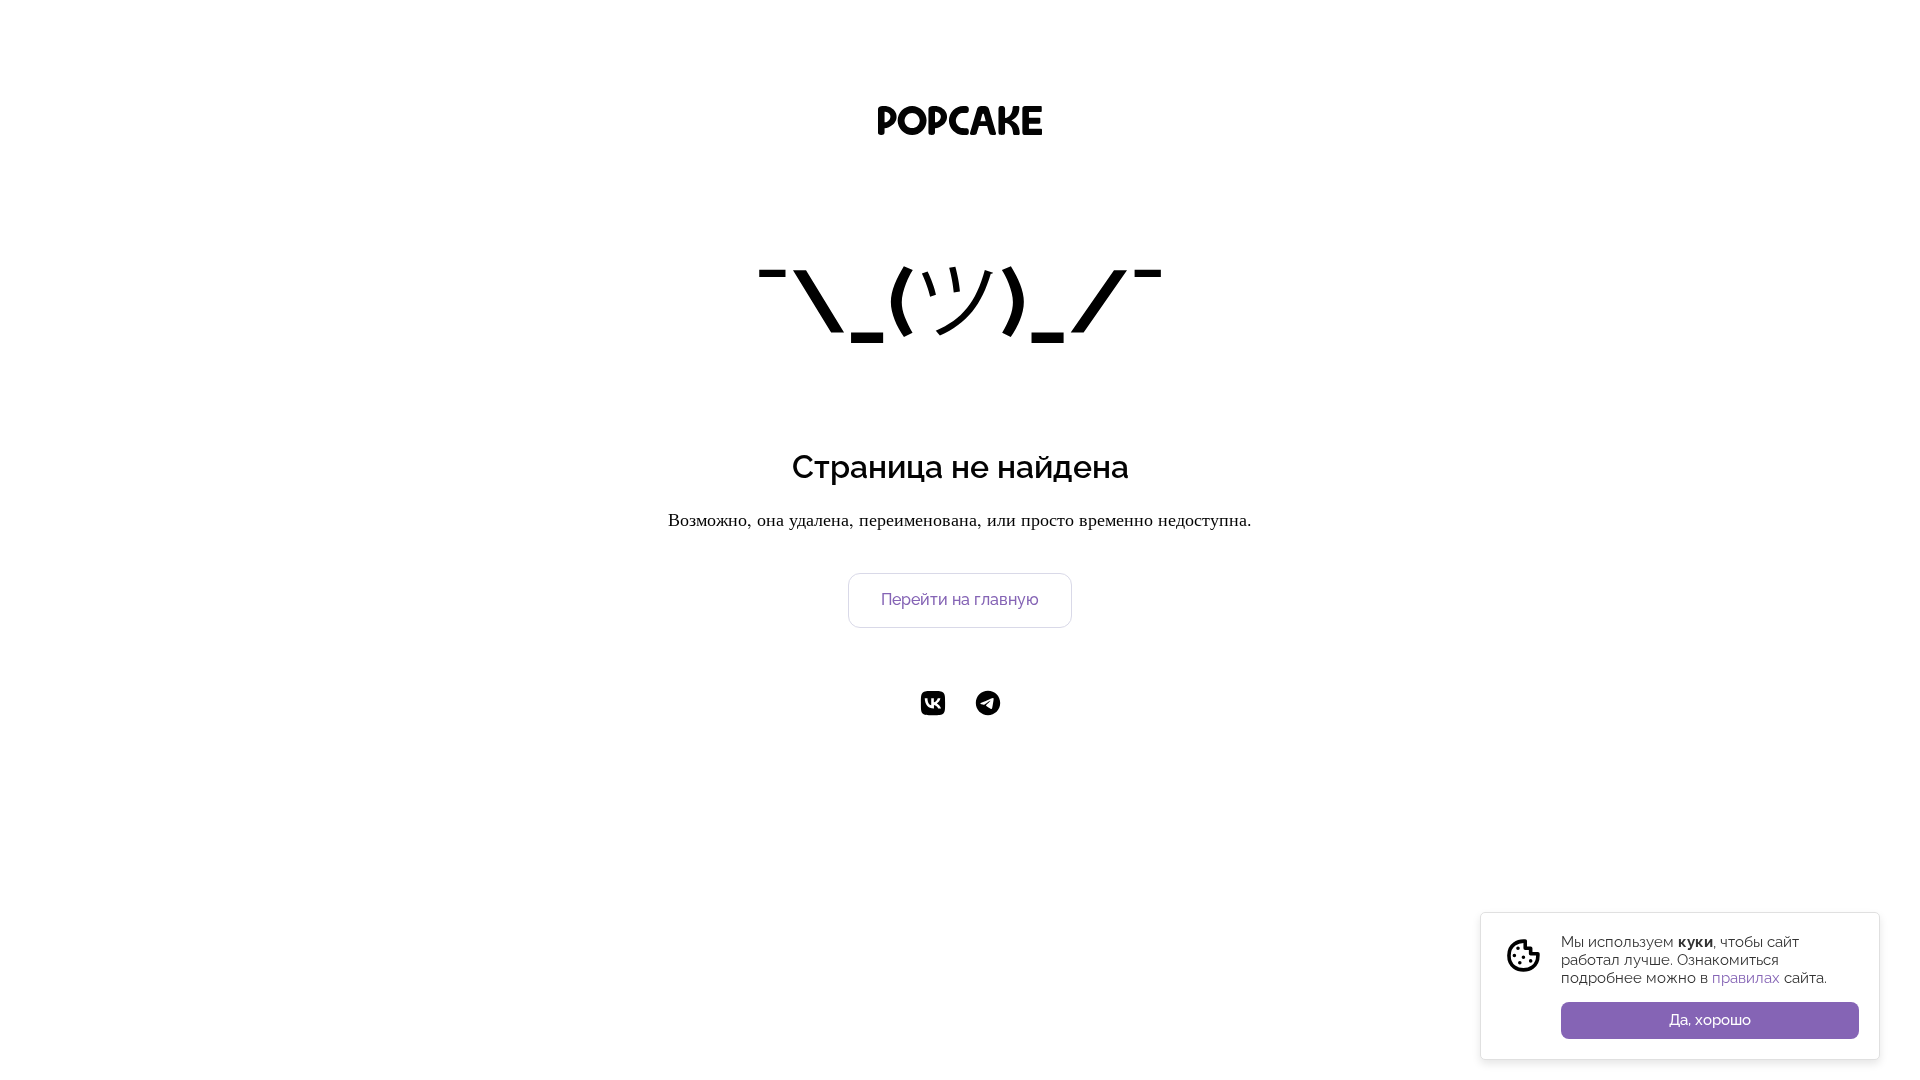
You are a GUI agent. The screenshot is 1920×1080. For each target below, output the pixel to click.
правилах (1746, 978)
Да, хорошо (1710, 1020)
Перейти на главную (960, 599)
